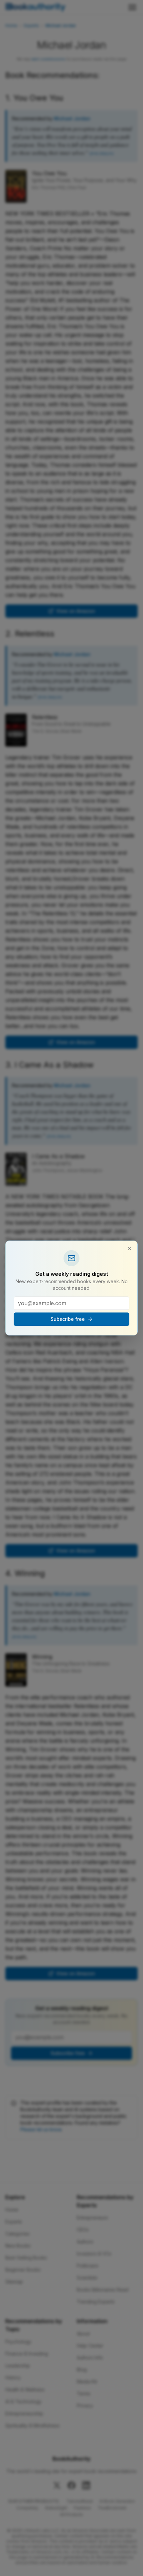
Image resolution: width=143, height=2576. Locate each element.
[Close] (130, 1249)
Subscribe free (68, 1319)
